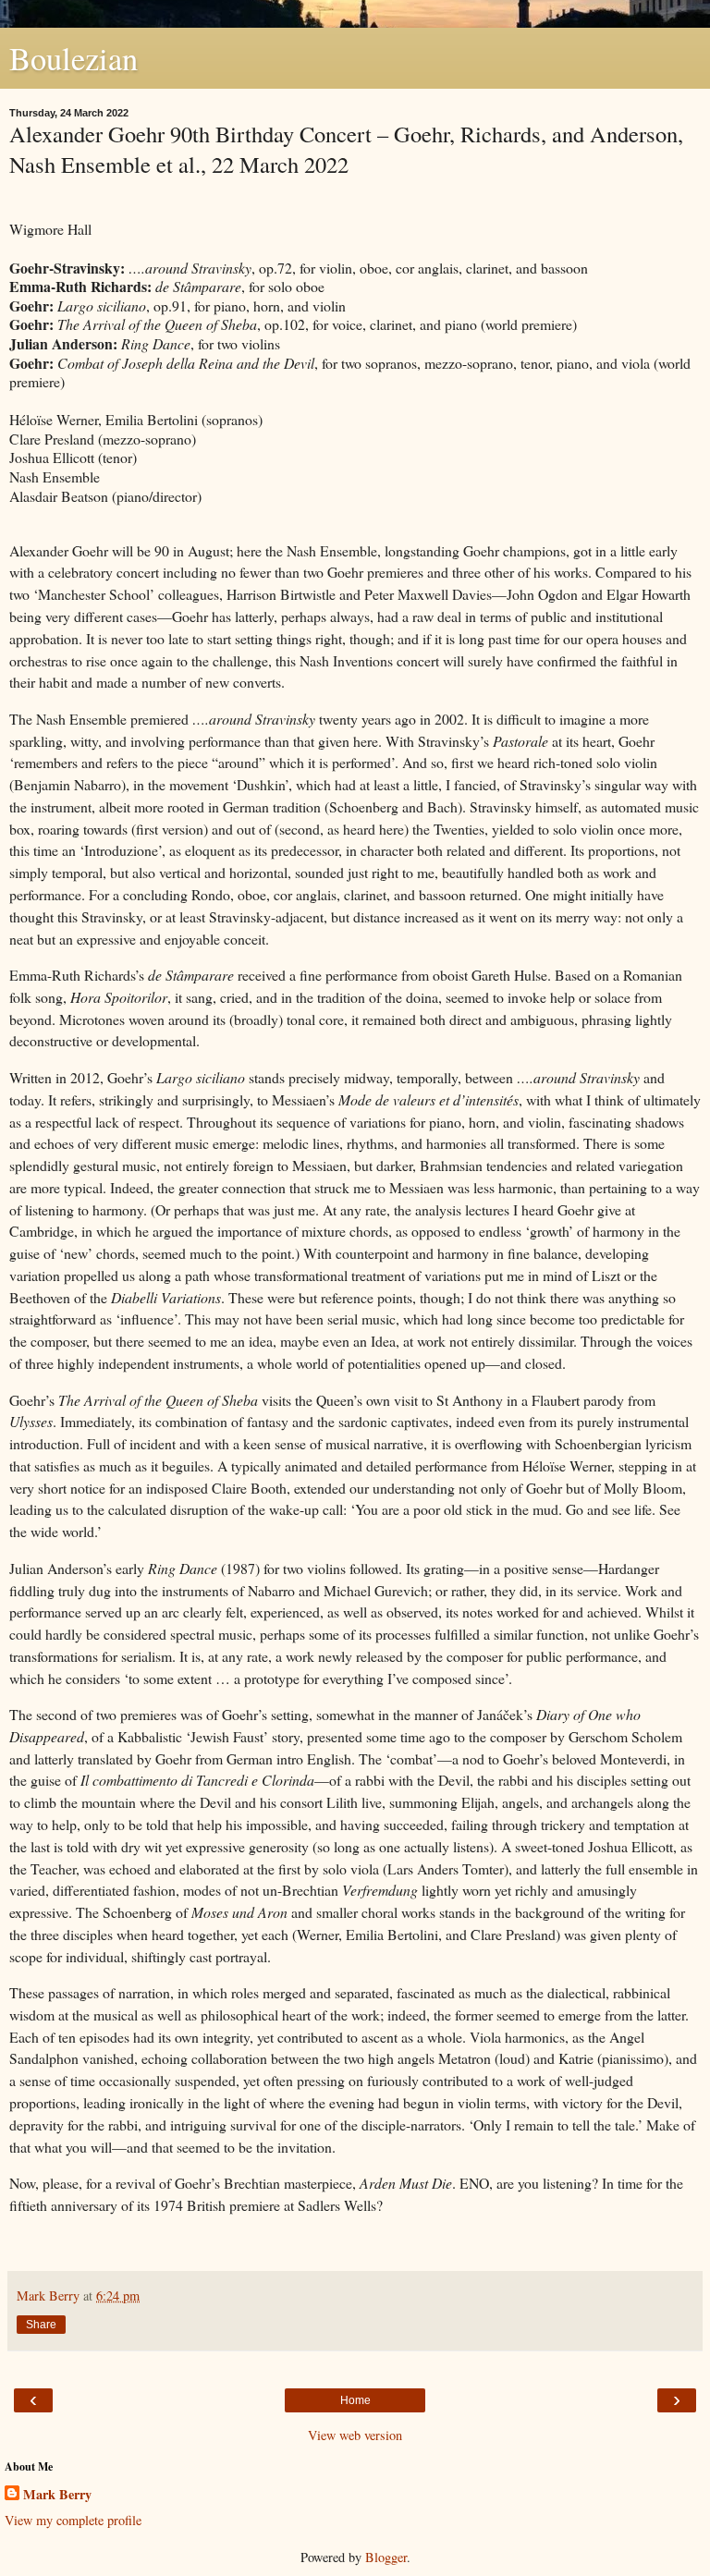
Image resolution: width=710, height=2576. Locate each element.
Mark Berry (57, 2495)
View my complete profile (73, 2520)
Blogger (386, 2557)
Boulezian (73, 58)
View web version (355, 2435)
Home (355, 2400)
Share (41, 2325)
